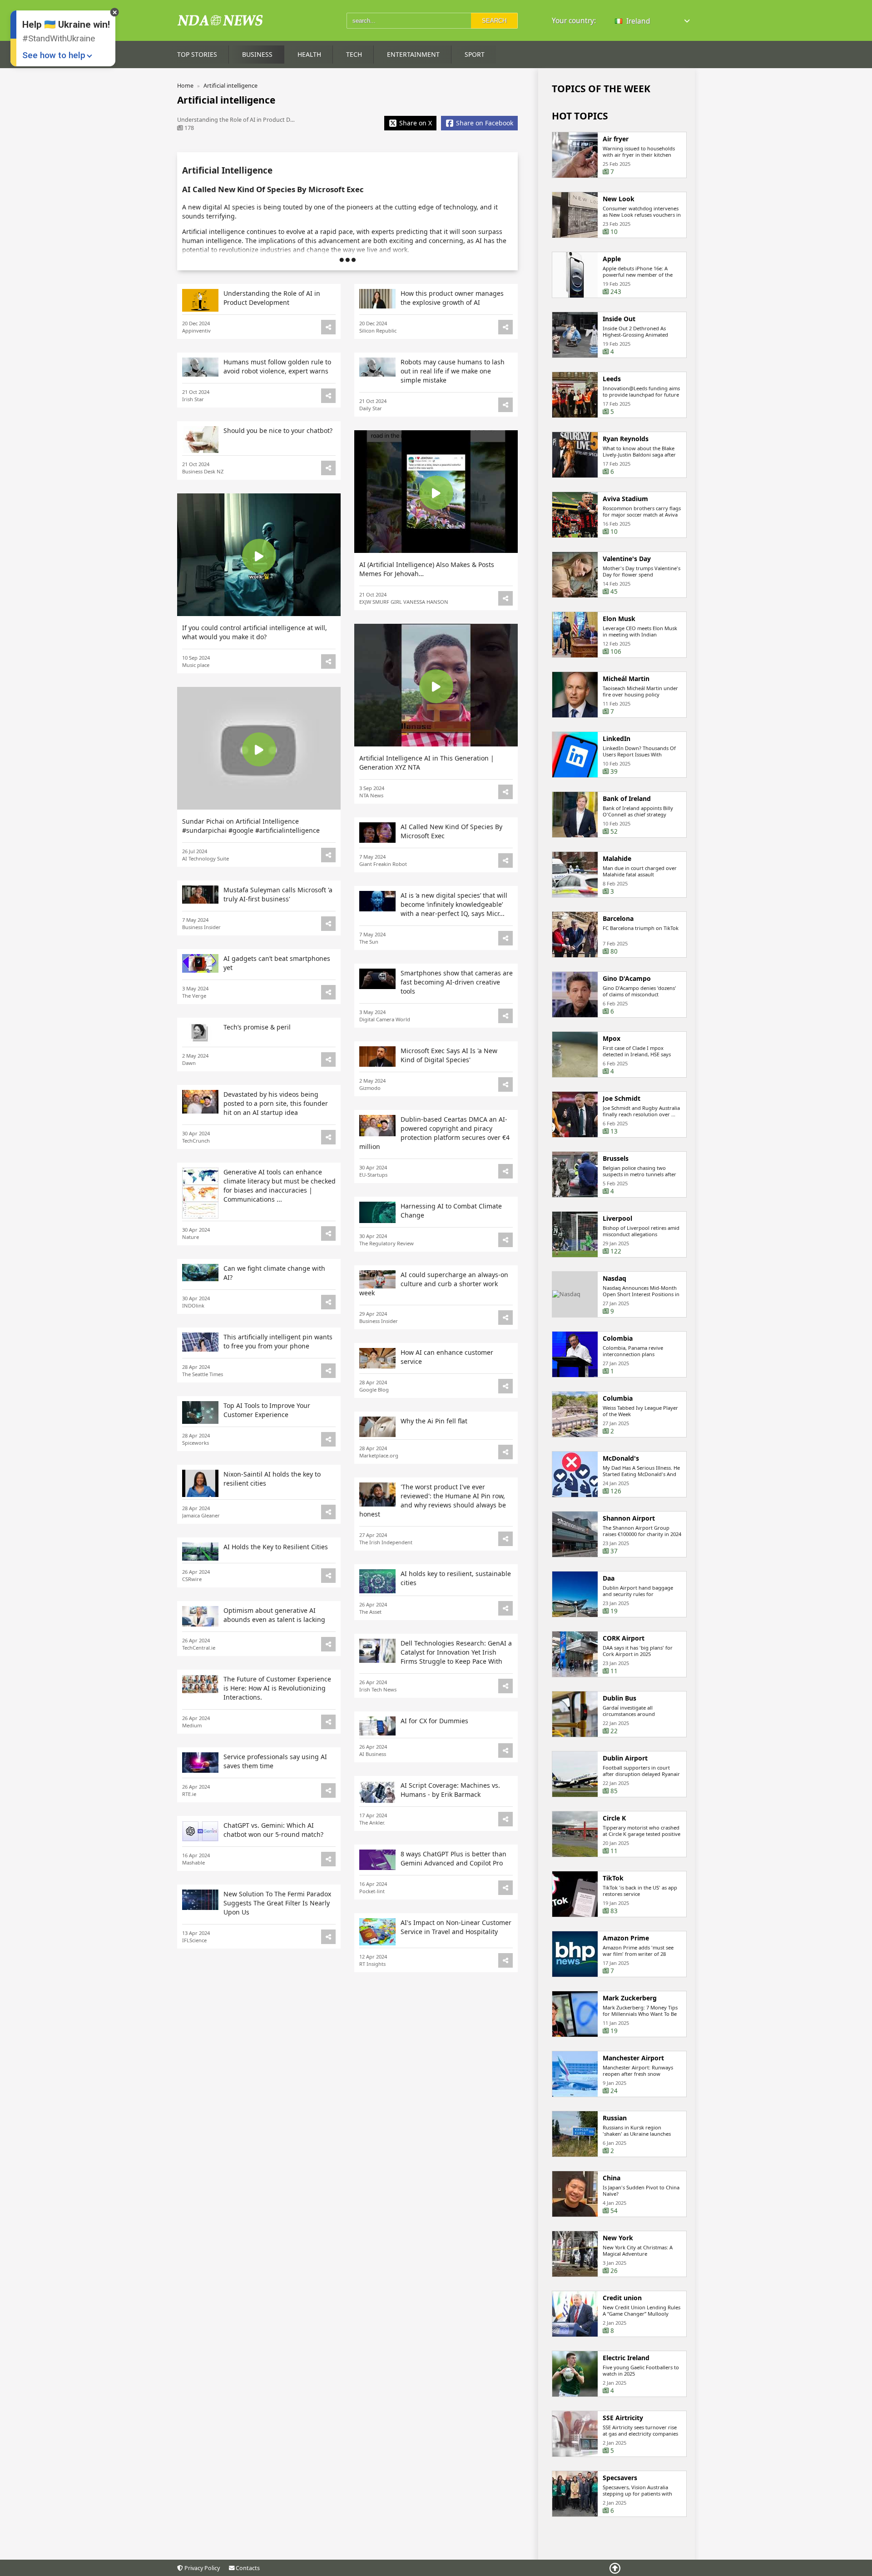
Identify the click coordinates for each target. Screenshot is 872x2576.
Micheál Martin (626, 679)
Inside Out (619, 319)
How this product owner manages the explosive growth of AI (452, 298)
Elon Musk (619, 619)
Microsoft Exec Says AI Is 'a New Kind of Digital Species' (449, 1055)
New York (618, 2238)
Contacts (247, 2568)
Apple (612, 259)
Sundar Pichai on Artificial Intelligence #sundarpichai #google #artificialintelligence (251, 826)
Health (309, 54)
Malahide (617, 859)
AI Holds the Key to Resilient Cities (276, 1547)
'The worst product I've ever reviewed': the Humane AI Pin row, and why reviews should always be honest (433, 1500)
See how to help (54, 55)
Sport (475, 54)
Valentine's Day (627, 559)
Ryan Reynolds (626, 439)
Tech (354, 54)
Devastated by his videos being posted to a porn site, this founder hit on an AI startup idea (276, 1103)
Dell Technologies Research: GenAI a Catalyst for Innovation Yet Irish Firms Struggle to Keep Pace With (456, 1652)
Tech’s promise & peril (257, 1027)
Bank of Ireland (627, 799)
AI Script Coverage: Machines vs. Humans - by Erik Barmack (450, 1790)
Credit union (622, 2298)
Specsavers (620, 2478)
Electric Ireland (626, 2358)
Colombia (618, 1338)
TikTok (613, 1878)
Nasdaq (614, 1278)
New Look (619, 199)
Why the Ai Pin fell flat (434, 1421)
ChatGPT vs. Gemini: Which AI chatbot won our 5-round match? (273, 1830)
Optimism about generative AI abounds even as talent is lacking (274, 1615)
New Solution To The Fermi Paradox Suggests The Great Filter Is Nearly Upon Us (277, 1903)
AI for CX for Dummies (434, 1721)
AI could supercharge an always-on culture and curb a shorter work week (434, 1284)
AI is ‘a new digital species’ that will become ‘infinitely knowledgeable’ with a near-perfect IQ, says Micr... (454, 904)
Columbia (618, 1398)
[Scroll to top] (615, 2568)
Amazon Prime (626, 1938)
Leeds (612, 379)
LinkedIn (617, 739)
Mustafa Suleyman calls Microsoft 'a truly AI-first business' (278, 894)
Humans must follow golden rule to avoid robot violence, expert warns (277, 366)
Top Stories (197, 54)
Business (257, 54)
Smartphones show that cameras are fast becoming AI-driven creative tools (457, 982)
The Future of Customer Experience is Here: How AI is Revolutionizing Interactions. (277, 1688)
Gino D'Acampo (627, 979)
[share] (328, 327)
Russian (615, 2118)
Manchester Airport (633, 2058)
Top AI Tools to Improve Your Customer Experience (267, 1410)
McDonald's (621, 1458)
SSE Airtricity (623, 2418)
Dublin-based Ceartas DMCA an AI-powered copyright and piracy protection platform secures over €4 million (434, 1133)
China (612, 2178)
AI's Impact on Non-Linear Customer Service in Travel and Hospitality (456, 1927)
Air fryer (616, 139)
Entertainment (413, 54)
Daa (609, 1578)
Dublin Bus (619, 1698)
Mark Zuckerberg (630, 1998)
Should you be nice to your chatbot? (278, 430)
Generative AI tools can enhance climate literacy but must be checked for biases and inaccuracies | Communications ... (280, 1186)
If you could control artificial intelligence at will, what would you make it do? (255, 632)
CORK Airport (624, 1638)
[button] (653, 21)
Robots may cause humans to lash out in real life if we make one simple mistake (453, 371)
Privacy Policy (201, 2568)
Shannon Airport (629, 1518)
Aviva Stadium (625, 499)
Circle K (614, 1818)
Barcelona (618, 919)
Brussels (616, 1159)
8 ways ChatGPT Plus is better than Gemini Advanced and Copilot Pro (453, 1858)
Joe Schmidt (622, 1099)
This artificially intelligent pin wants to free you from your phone (278, 1341)
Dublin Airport (625, 1758)
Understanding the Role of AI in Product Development (272, 298)
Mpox (612, 1039)
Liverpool (617, 1218)
